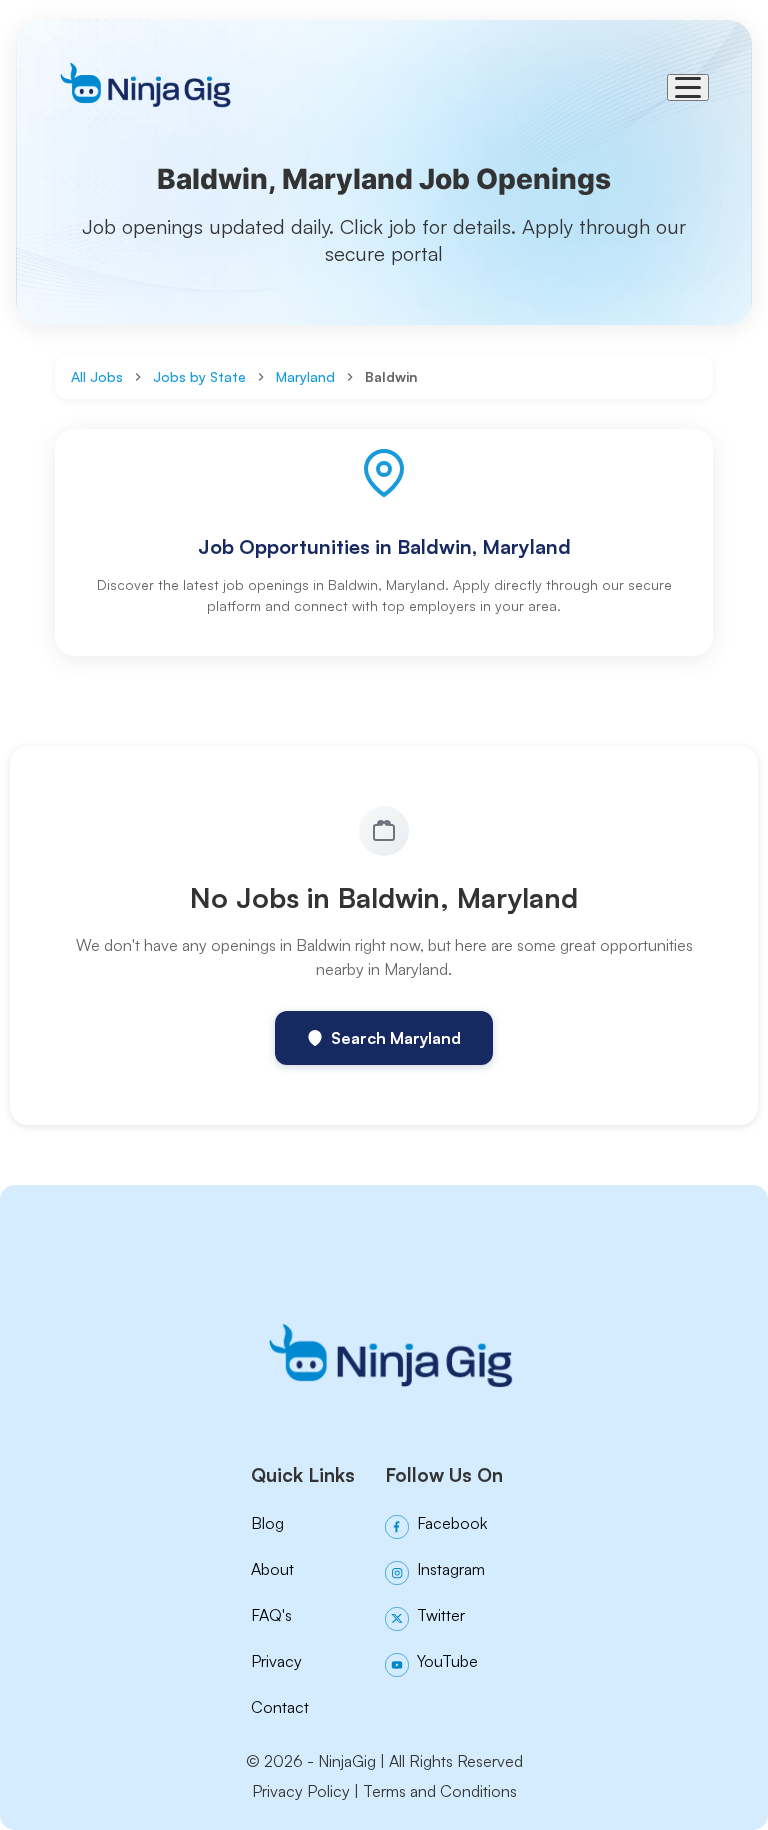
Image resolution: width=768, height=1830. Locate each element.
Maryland (305, 376)
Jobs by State (199, 376)
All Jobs (97, 376)
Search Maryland (396, 1038)
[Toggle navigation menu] (688, 87)
